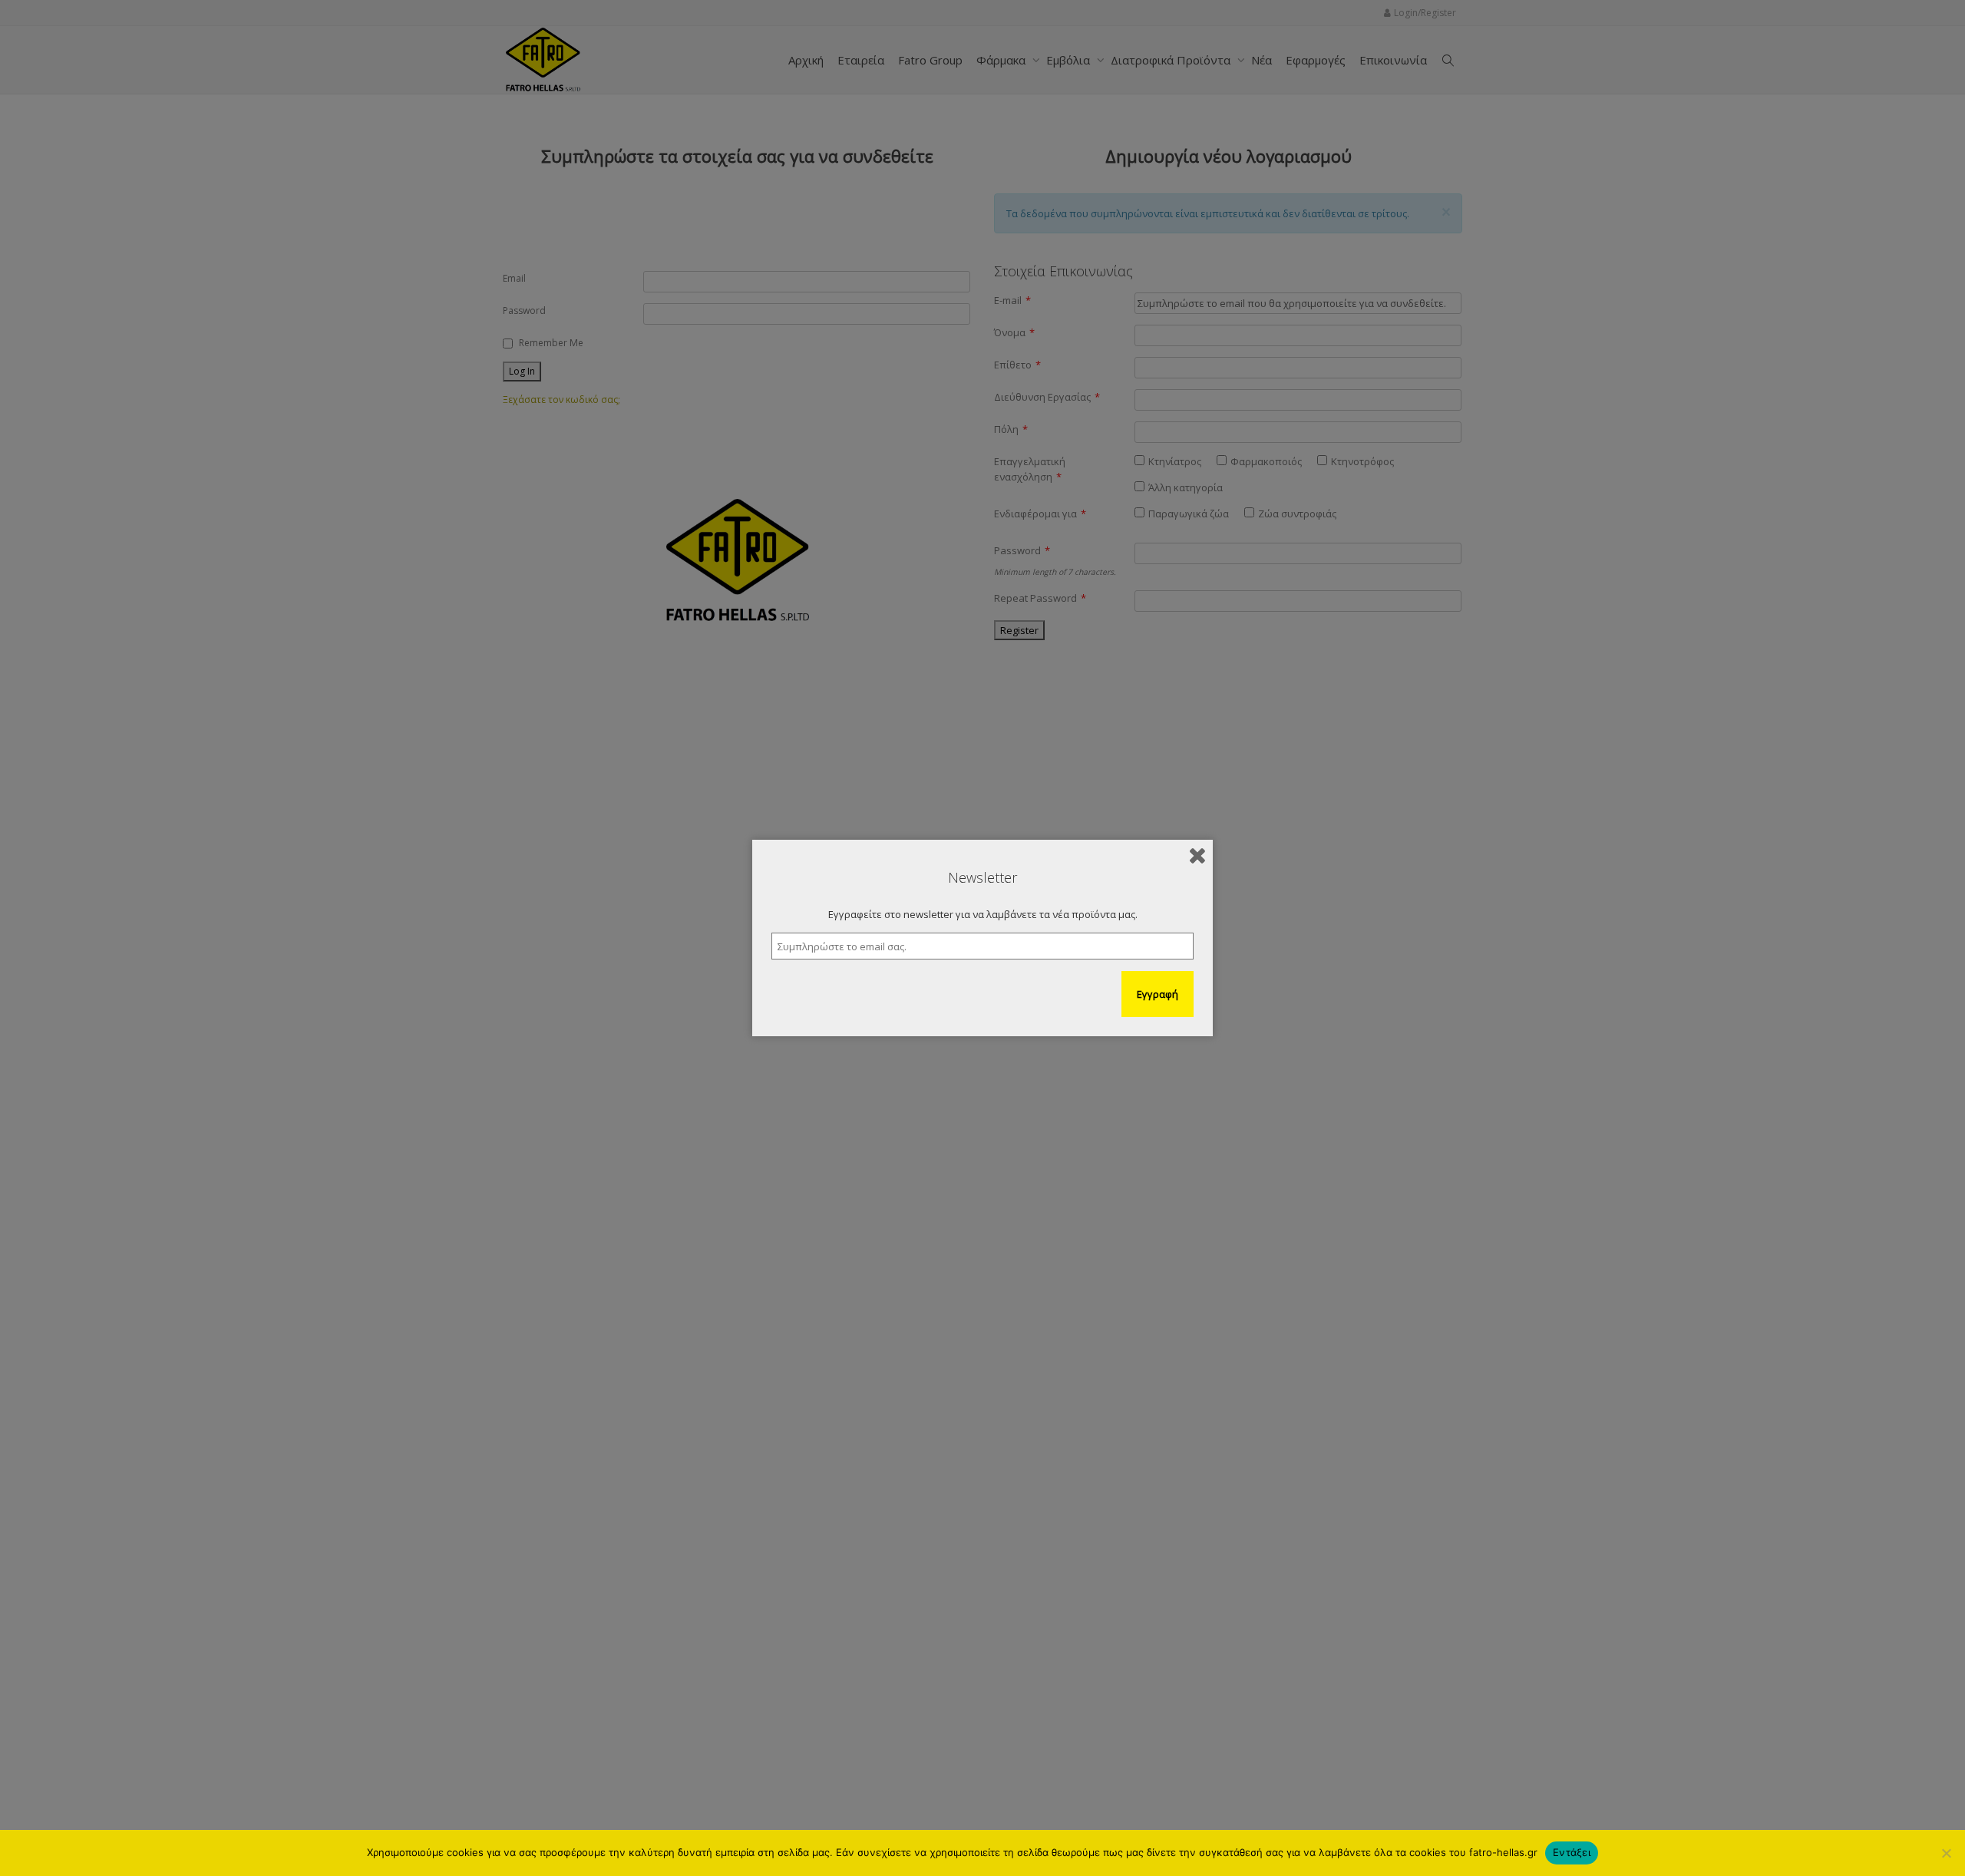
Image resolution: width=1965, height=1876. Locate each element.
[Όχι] (1946, 1853)
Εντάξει (1572, 1852)
